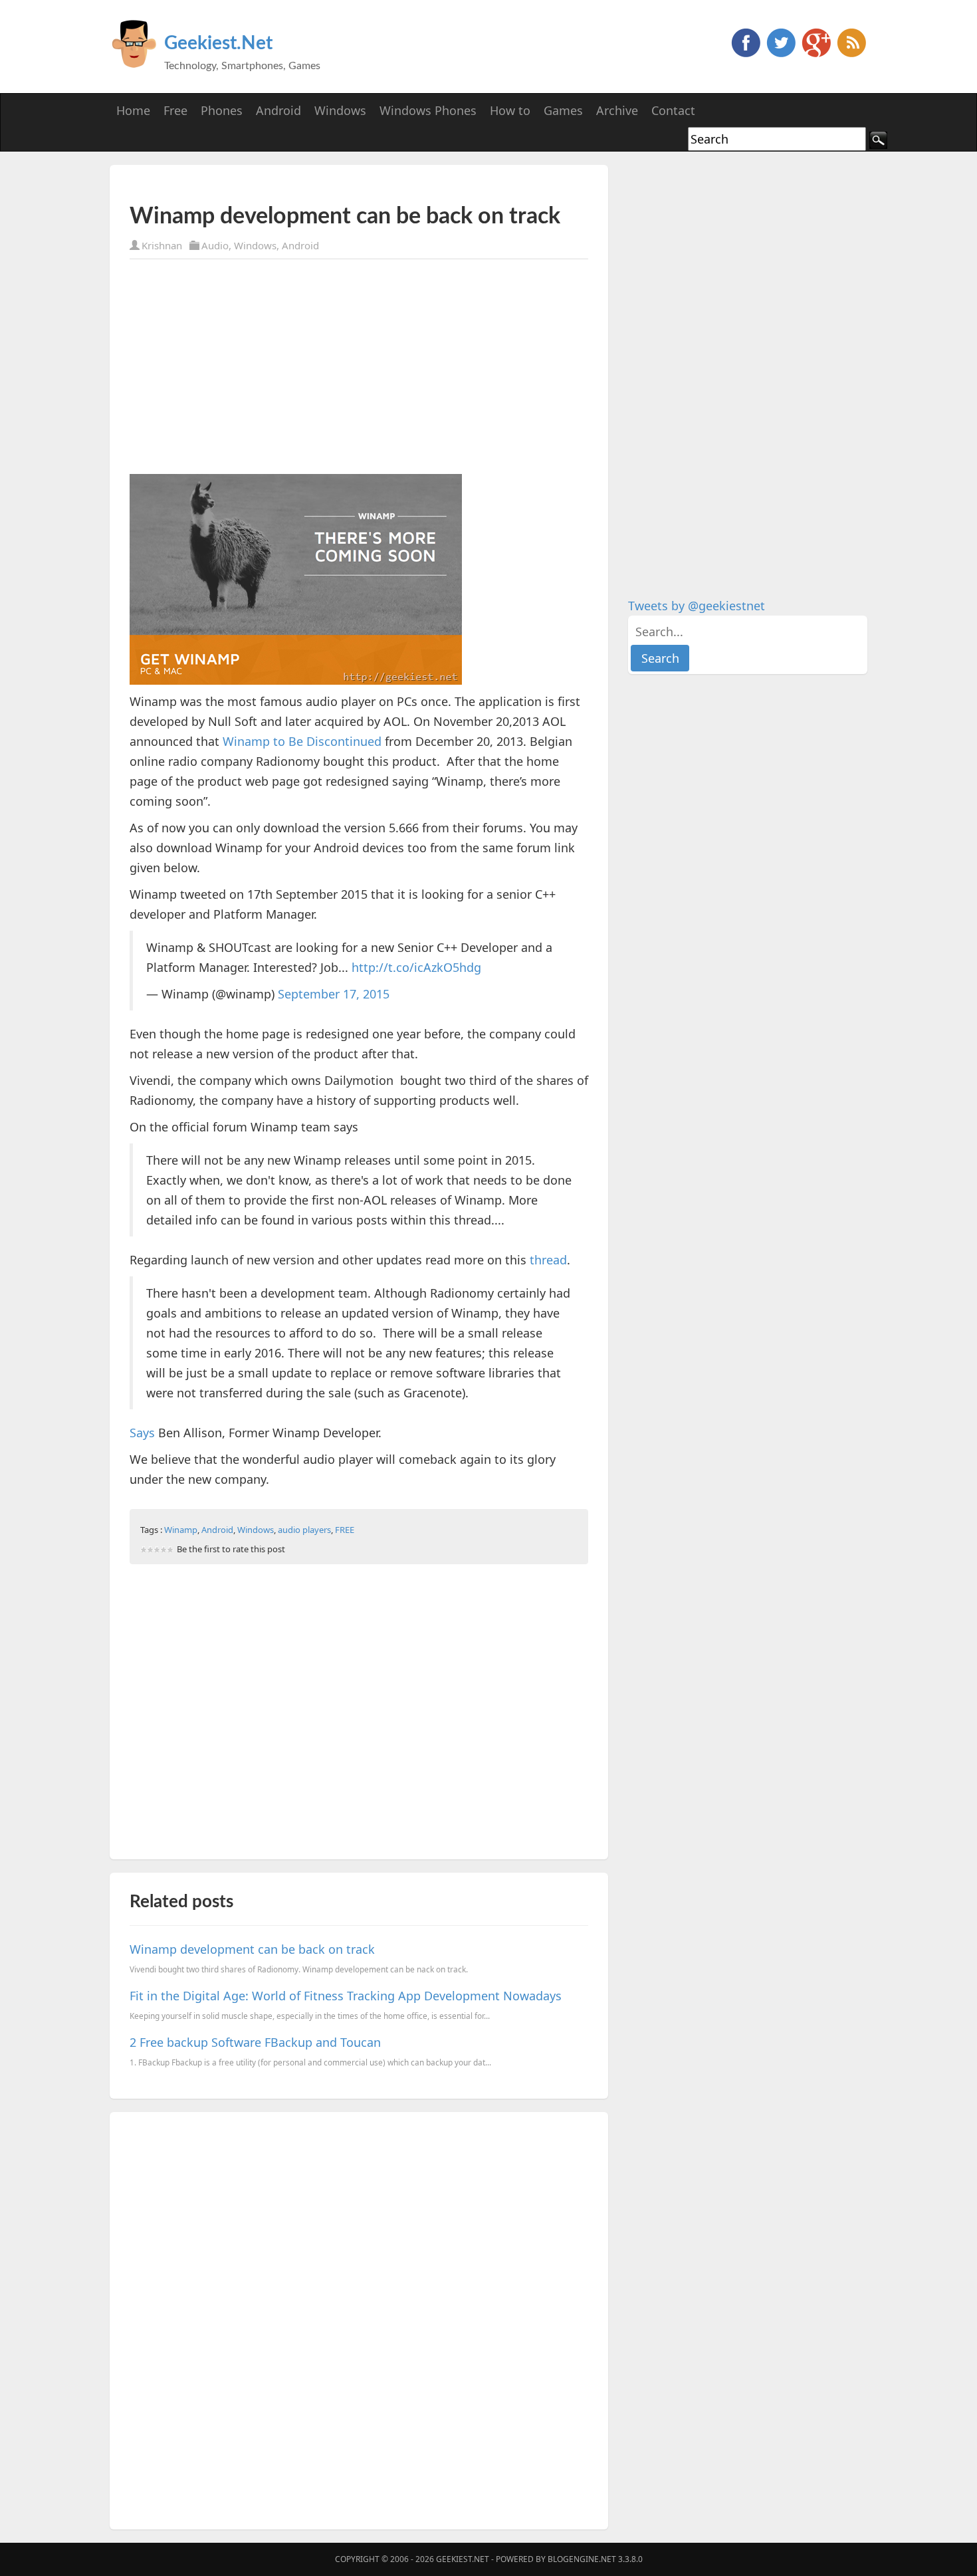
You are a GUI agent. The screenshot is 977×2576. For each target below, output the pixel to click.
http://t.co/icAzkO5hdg (416, 967)
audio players (304, 1530)
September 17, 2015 (334, 994)
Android (300, 245)
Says (142, 1433)
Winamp (181, 1530)
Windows (255, 245)
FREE (345, 1530)
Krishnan (162, 245)
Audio (215, 245)
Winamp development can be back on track (252, 1949)
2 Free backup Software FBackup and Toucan (255, 2042)
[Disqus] (359, 2318)
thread (548, 1260)
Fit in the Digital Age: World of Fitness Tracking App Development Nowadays (346, 1996)
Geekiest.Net (218, 43)
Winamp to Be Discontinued (302, 741)
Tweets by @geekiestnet (697, 606)
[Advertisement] (285, 184)
